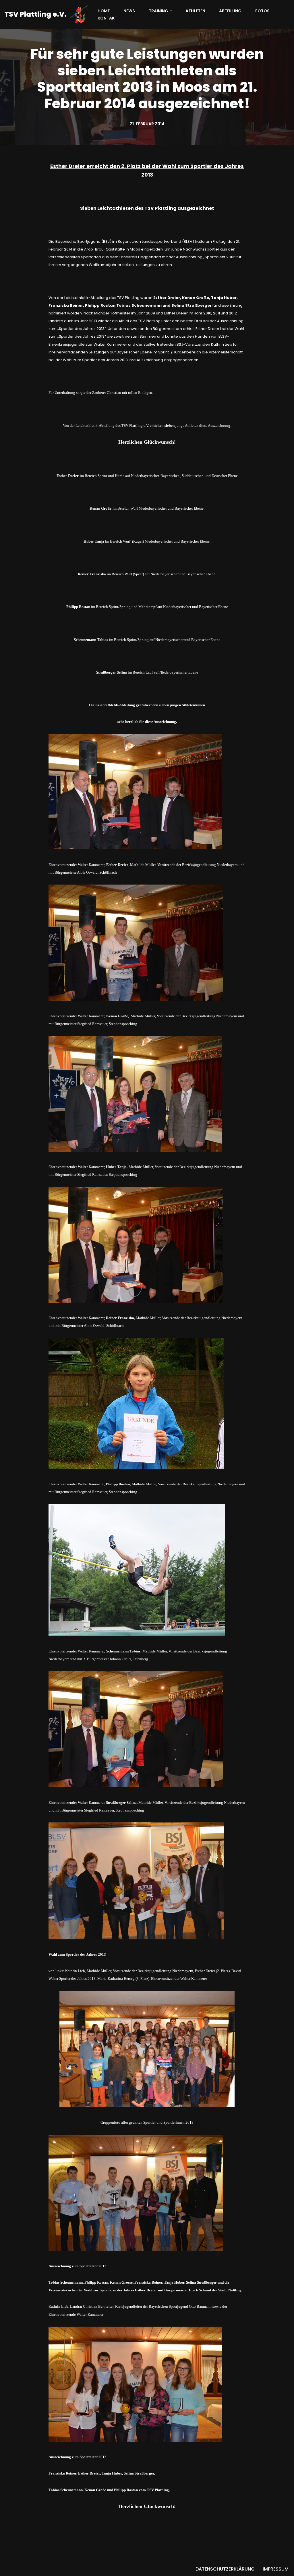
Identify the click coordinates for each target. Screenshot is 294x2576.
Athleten (195, 11)
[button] (171, 11)
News (129, 11)
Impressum (276, 2569)
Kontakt (107, 18)
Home (104, 11)
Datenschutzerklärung (225, 2569)
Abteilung (230, 11)
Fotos (262, 11)
